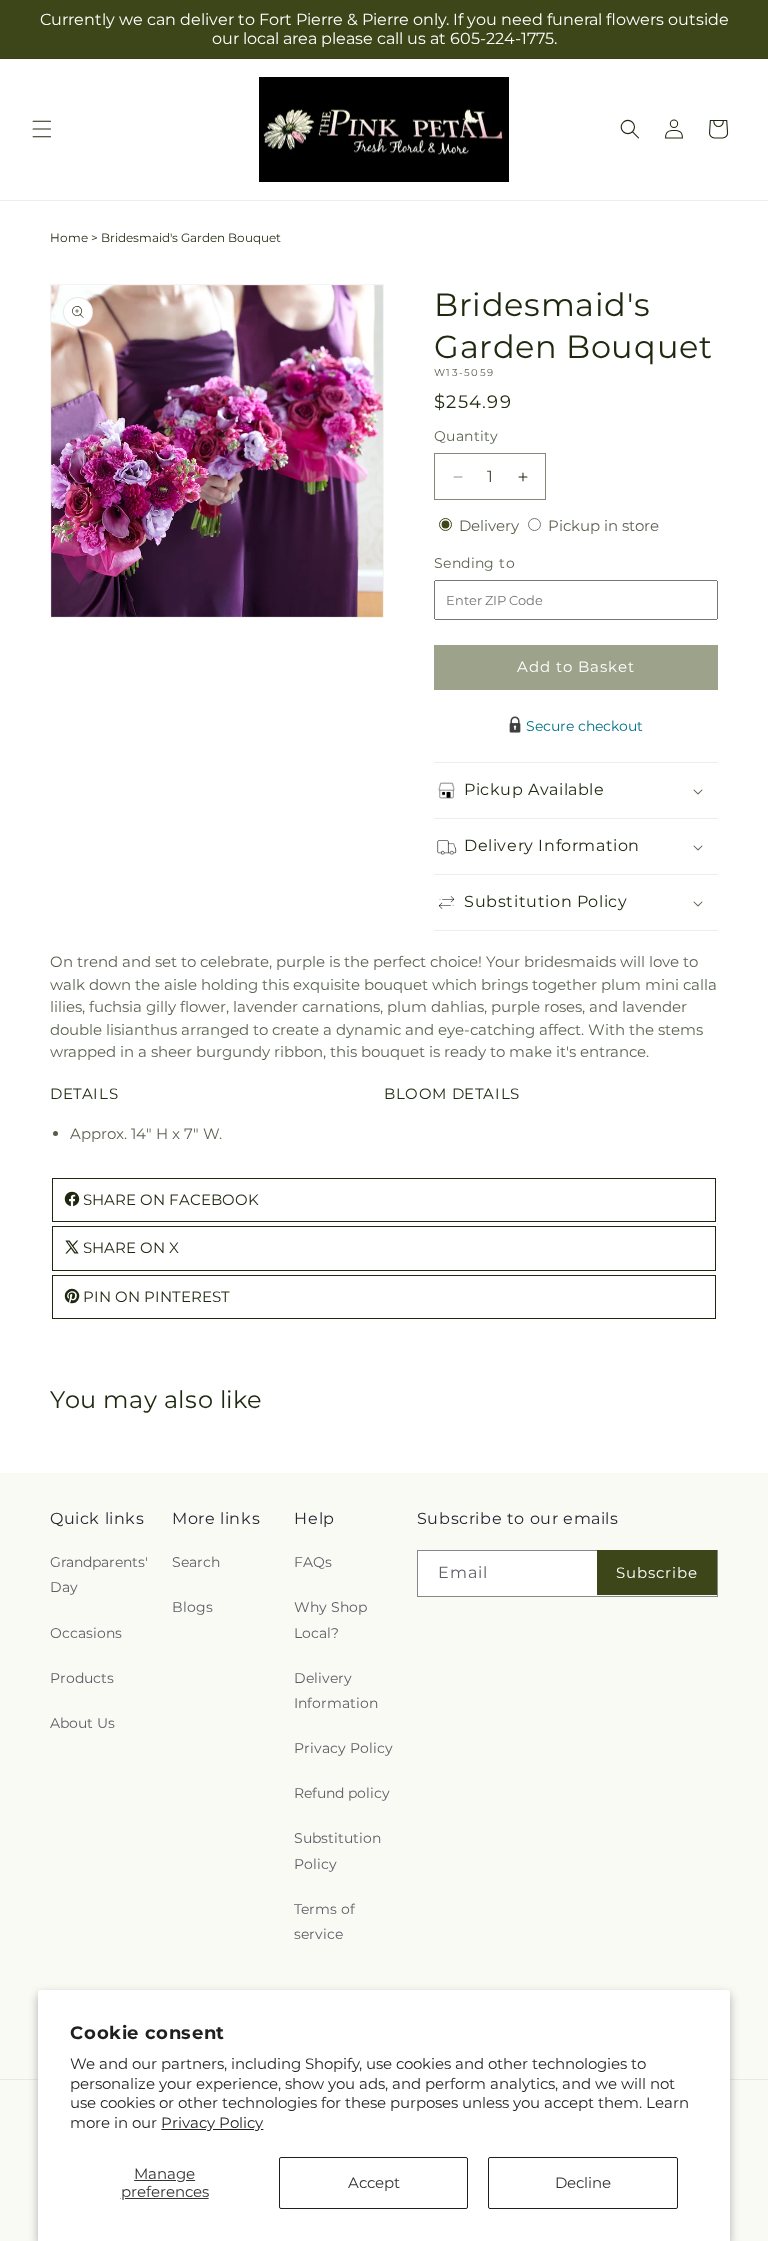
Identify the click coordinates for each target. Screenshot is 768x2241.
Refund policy (342, 1793)
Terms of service (324, 1921)
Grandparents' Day (99, 1574)
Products (82, 1678)
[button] (42, 129)
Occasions (86, 1633)
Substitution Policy (337, 1850)
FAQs (313, 1562)
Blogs (192, 1607)
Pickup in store (603, 525)
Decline (583, 2182)
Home (69, 237)
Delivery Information (336, 1690)
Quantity (466, 436)
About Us (82, 1723)
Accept (374, 2182)
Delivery (491, 525)
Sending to (504, 563)
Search (196, 1562)
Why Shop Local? (330, 1619)
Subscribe (657, 1572)
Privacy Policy (212, 2122)
